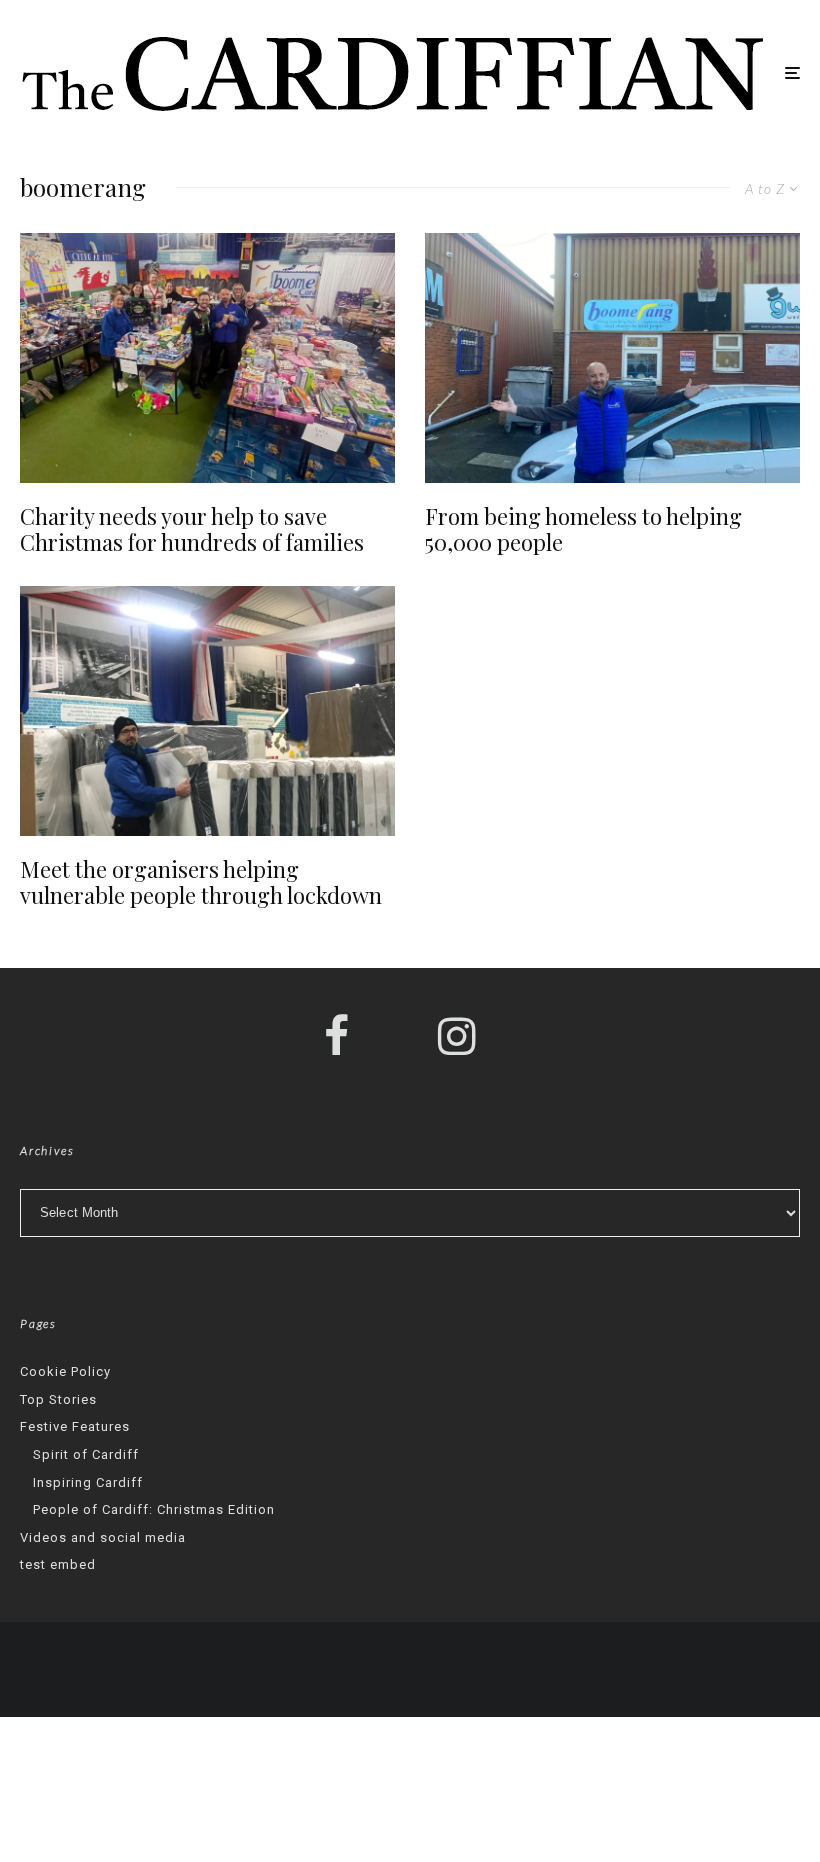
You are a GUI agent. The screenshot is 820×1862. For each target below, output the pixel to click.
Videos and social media (103, 1537)
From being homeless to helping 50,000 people (583, 529)
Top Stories (58, 1399)
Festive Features (75, 1426)
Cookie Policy (65, 1371)
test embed (58, 1564)
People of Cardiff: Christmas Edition (154, 1509)
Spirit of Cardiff (86, 1454)
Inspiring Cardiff (88, 1482)
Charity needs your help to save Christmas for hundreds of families (192, 529)
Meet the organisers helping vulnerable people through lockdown (201, 882)
